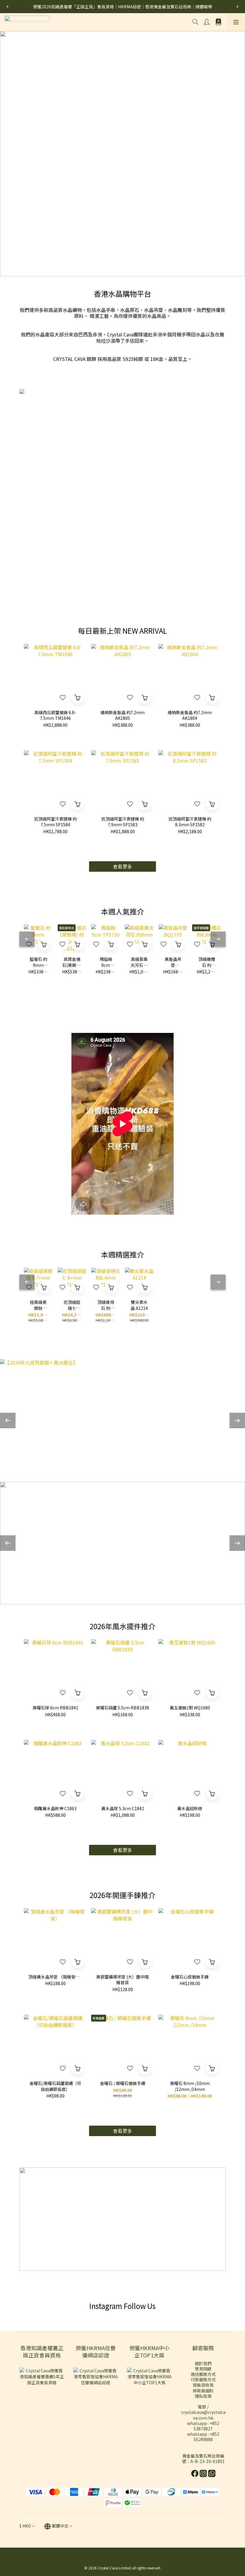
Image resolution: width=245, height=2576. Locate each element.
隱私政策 (203, 2396)
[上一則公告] (7, 7)
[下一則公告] (238, 7)
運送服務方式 (203, 2374)
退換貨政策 (203, 2385)
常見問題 (203, 2369)
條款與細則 (203, 2391)
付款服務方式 (203, 2380)
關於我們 (203, 2363)
